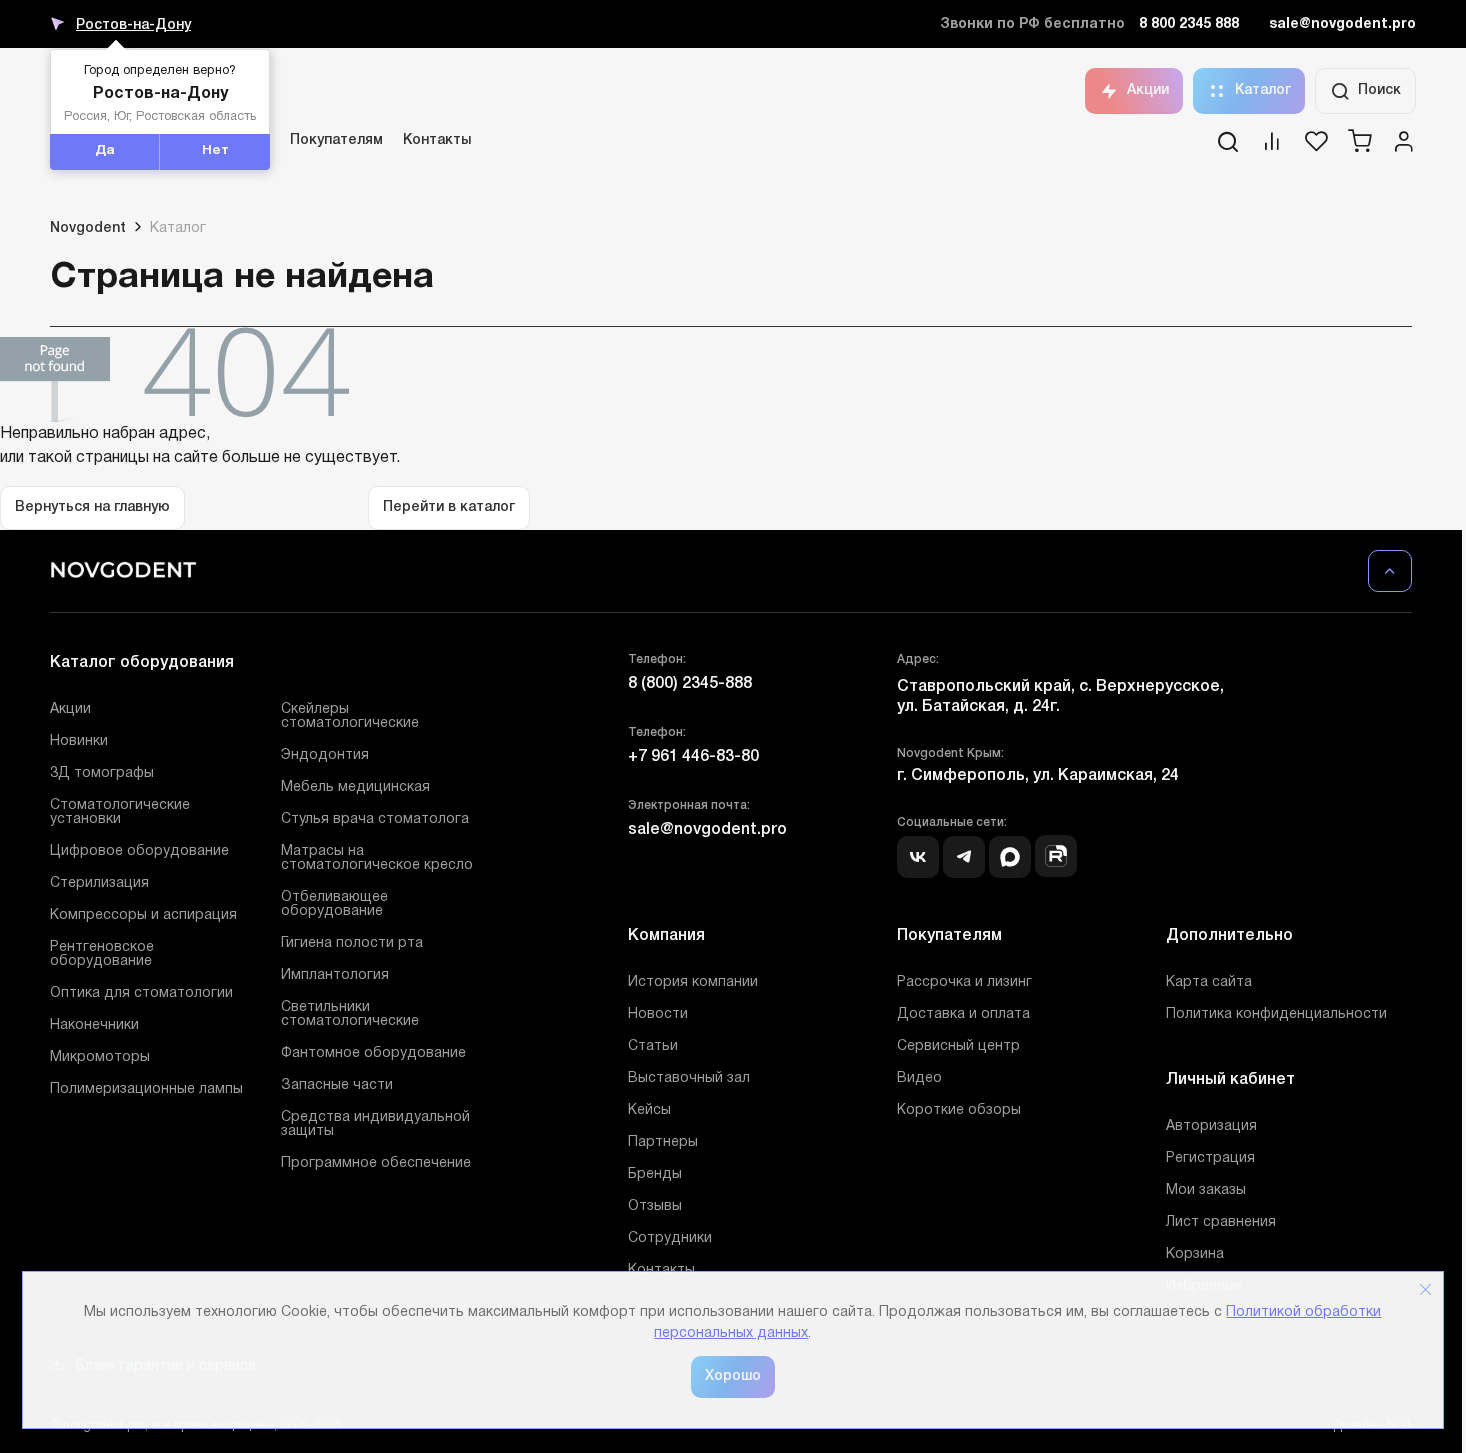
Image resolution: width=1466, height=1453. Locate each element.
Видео (919, 1078)
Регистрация (1210, 1158)
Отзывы (655, 1206)
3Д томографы (102, 773)
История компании (693, 982)
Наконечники (94, 1025)
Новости (658, 1014)
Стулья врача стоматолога (375, 819)
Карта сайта (1209, 982)
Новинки (79, 741)
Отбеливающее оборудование (334, 904)
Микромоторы (100, 1057)
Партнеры (663, 1142)
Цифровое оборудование (139, 851)
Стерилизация (99, 883)
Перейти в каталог (449, 507)
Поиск (1379, 90)
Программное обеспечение (376, 1163)
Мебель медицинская (355, 787)
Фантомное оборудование (373, 1053)
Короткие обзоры (959, 1110)
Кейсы (649, 1110)
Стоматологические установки (120, 812)
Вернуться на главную (92, 507)
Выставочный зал (689, 1078)
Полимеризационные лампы (146, 1089)
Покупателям (336, 140)
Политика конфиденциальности (1276, 1014)
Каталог (1263, 90)
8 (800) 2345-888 (690, 684)
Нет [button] (215, 151)
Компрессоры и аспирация (143, 915)
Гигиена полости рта (352, 943)
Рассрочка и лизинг (964, 982)
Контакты (437, 140)
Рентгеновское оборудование (102, 954)
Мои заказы (1206, 1190)
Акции (1148, 90)
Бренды (655, 1174)
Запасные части (337, 1085)
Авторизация (1211, 1126)
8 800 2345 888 (1189, 24)
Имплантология (335, 975)
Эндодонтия (325, 755)
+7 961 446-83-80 (693, 757)
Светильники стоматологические (350, 1014)
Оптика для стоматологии (141, 993)
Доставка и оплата (963, 1014)
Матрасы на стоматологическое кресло (377, 858)
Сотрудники (670, 1238)
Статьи (653, 1046)
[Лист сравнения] (1272, 148)
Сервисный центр (958, 1046)
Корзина (1195, 1254)
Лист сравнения (1221, 1222)
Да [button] (105, 151)
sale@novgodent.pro (1342, 24)
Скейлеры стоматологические (350, 716)
